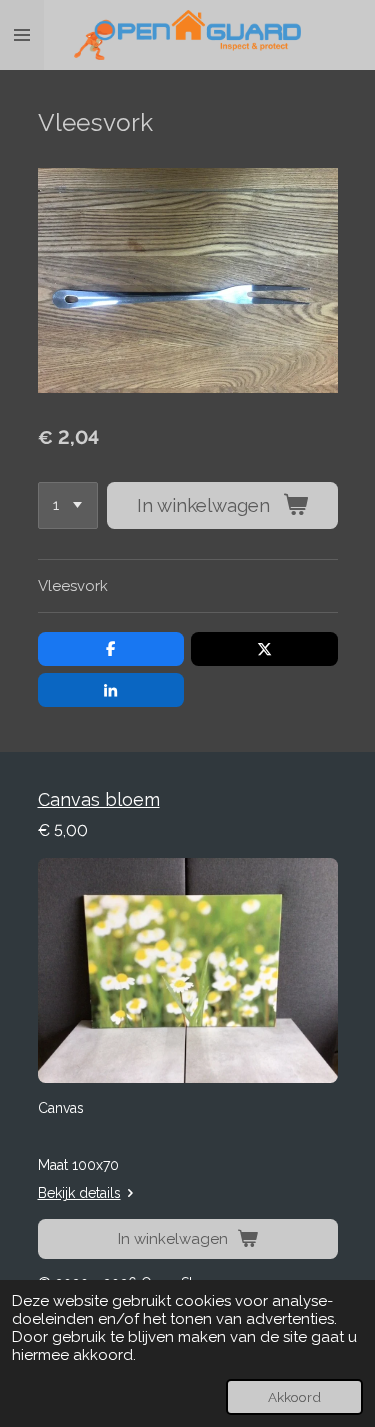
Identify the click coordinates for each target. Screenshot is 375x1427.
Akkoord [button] (294, 1397)
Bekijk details (79, 1193)
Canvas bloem (99, 799)
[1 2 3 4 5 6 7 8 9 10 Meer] (68, 505)
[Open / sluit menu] (22, 35)
